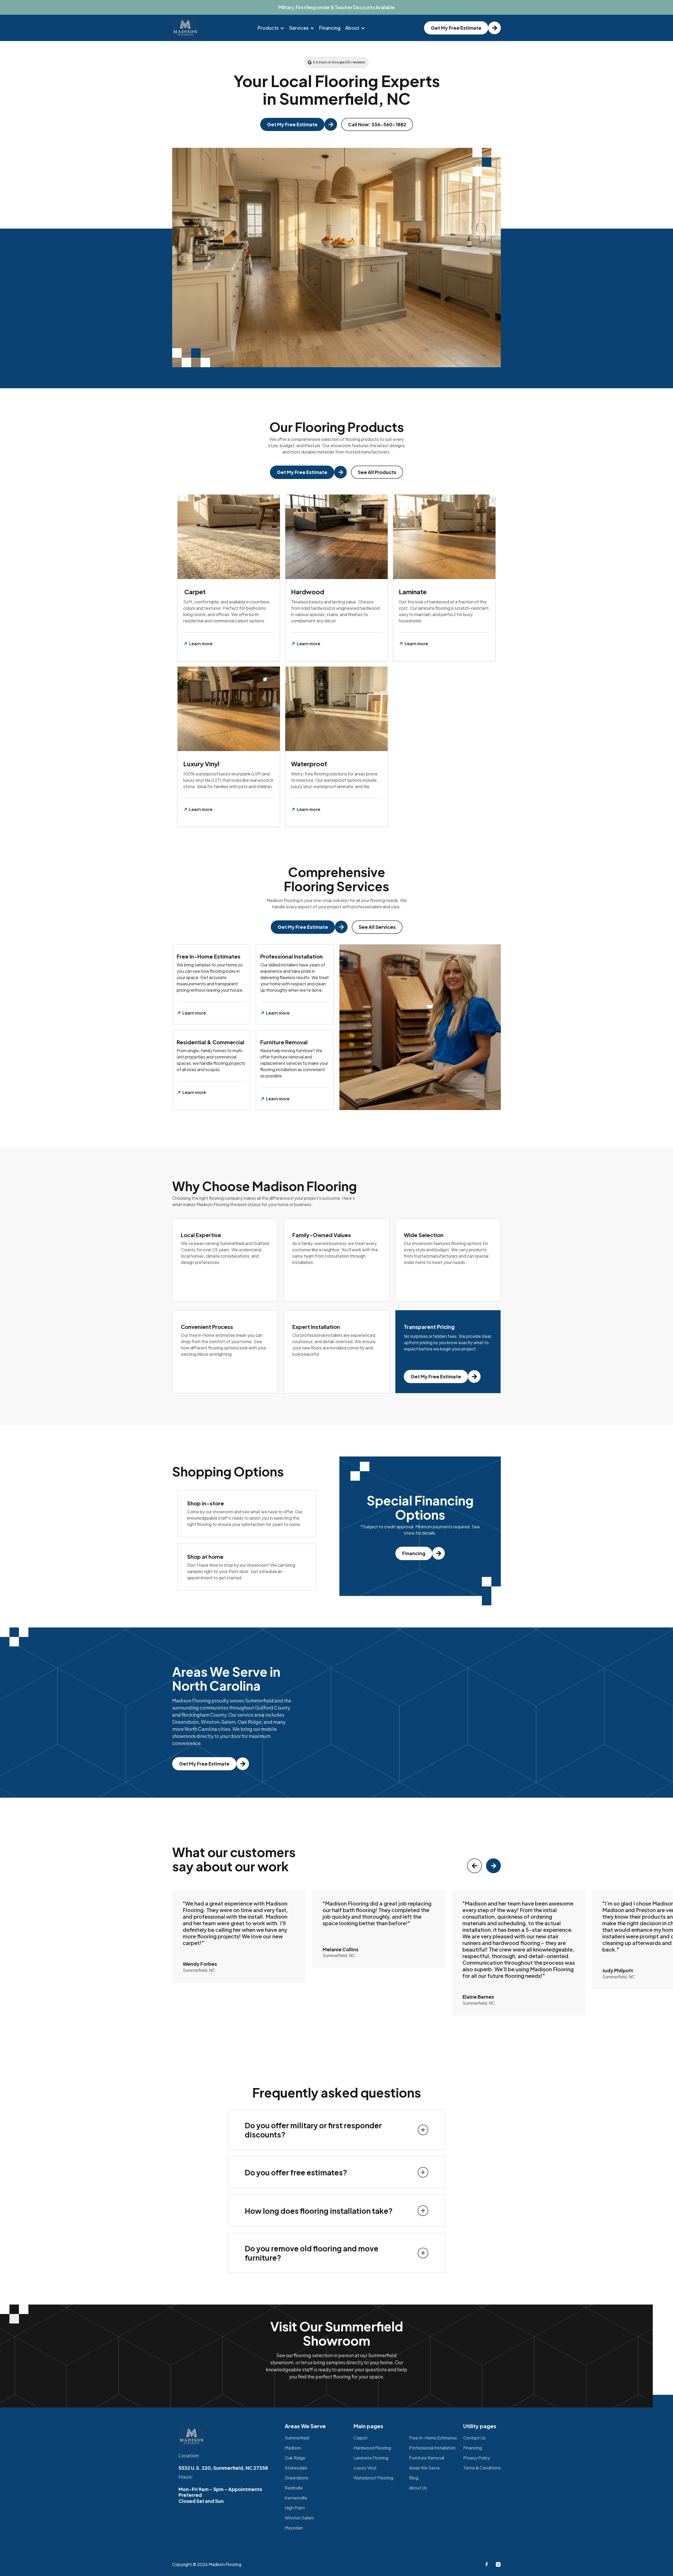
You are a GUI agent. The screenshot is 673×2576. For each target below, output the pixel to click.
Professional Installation (432, 2448)
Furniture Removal (427, 2458)
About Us (418, 2488)
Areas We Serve (424, 2468)
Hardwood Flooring (372, 2448)
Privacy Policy (477, 2458)
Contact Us (474, 2438)
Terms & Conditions (482, 2468)
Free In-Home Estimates (433, 2438)
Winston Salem (299, 2518)
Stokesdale (296, 2468)
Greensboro (297, 2478)
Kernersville (296, 2498)
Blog (414, 2478)
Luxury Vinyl (365, 2468)
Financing (330, 28)
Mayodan (294, 2528)
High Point (295, 2508)
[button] (271, 28)
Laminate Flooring (371, 2458)
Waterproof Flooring (373, 2478)
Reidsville (294, 2488)
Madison (293, 2448)
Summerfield (297, 2438)
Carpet (361, 2438)
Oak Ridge (295, 2458)
